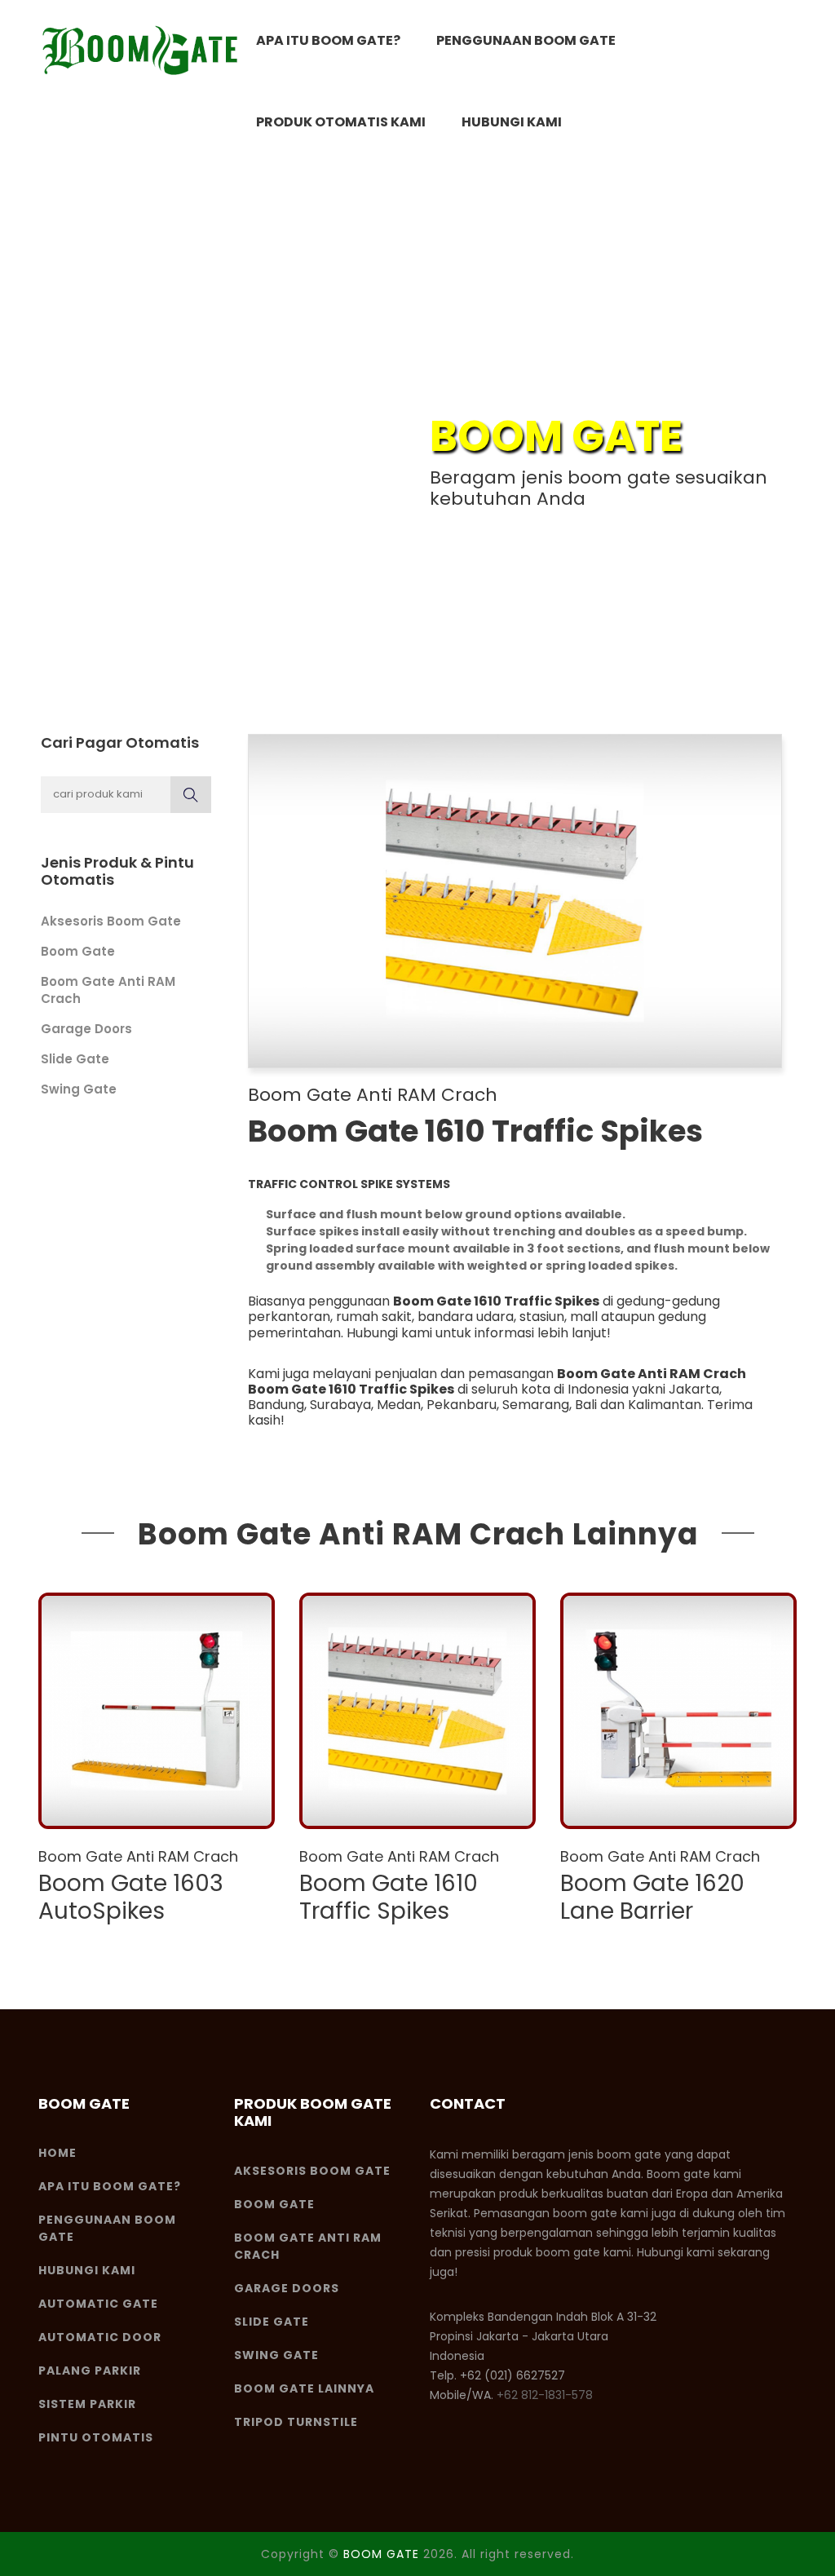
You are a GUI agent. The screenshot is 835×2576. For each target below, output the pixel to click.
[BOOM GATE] (140, 51)
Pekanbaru (462, 1405)
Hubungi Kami (512, 122)
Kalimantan (665, 1405)
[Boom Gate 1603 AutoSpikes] (157, 1711)
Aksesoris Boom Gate (111, 921)
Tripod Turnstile (296, 2422)
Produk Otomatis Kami (341, 122)
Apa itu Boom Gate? (328, 40)
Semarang (536, 1405)
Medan (399, 1405)
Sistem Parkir (87, 2404)
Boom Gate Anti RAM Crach (373, 1095)
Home (57, 2153)
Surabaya (340, 1405)
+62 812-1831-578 (545, 2395)
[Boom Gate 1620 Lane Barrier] (678, 1711)
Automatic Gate (98, 2304)
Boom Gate (78, 951)
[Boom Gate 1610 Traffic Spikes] (417, 1711)
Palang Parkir (90, 2371)
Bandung (276, 1405)
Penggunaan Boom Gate (526, 40)
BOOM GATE (381, 2554)
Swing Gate (79, 1089)
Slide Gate (75, 1059)
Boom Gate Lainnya (304, 2388)
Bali (586, 1405)
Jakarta (694, 1389)
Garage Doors (86, 1029)
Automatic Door (100, 2337)
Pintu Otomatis (96, 2437)
